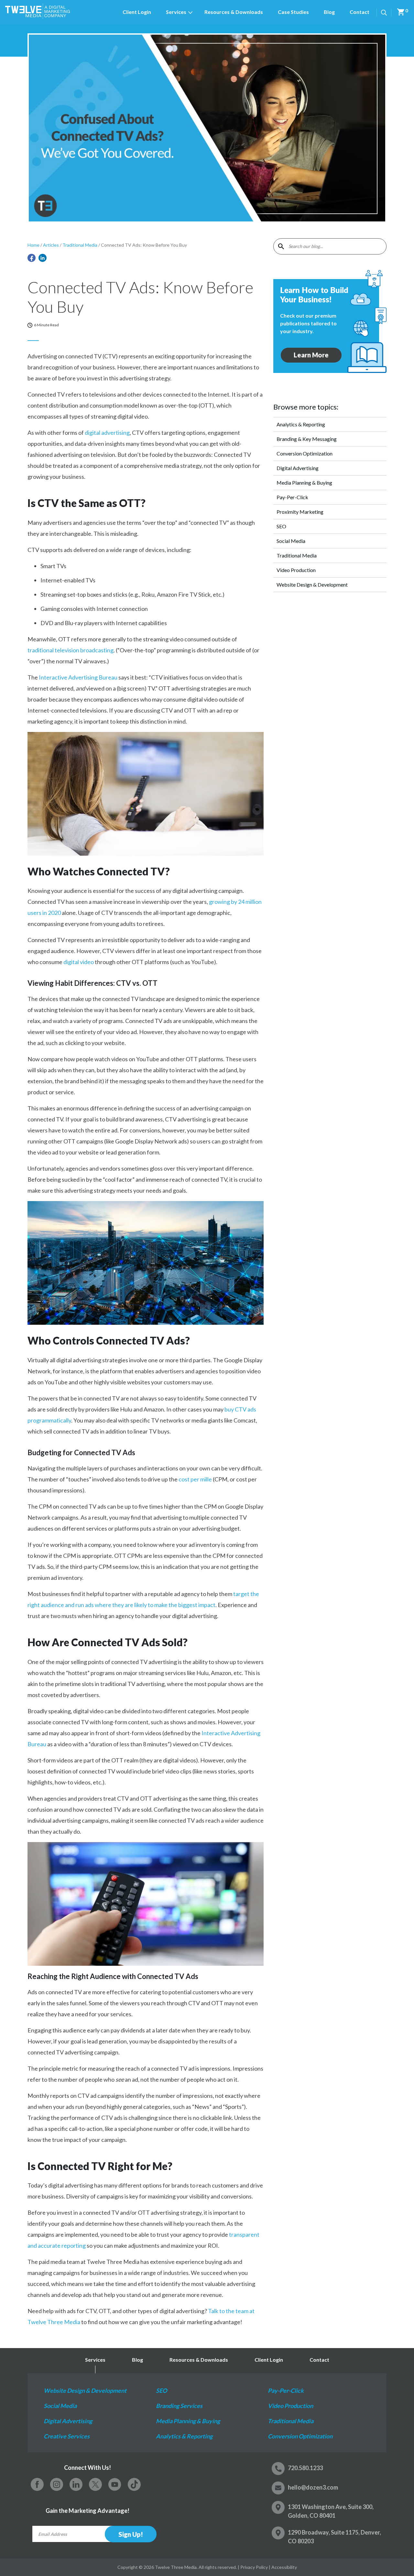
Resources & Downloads (234, 12)
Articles (51, 245)
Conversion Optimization (305, 453)
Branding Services (179, 2406)
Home (33, 245)
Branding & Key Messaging (307, 439)
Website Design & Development (312, 585)
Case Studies (293, 12)
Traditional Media (80, 245)
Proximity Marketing (300, 512)
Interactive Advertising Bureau (78, 677)
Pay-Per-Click (292, 497)
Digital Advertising (298, 468)
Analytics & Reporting (301, 424)
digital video (79, 962)
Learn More (318, 355)
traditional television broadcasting (71, 650)
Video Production (296, 570)
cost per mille (195, 1479)
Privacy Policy (254, 2567)
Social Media (291, 541)
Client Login (137, 12)
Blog (329, 12)
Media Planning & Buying (304, 483)
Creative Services (67, 2436)
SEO (281, 526)
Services (176, 12)
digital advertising (107, 433)
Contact (360, 12)
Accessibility (284, 2567)
